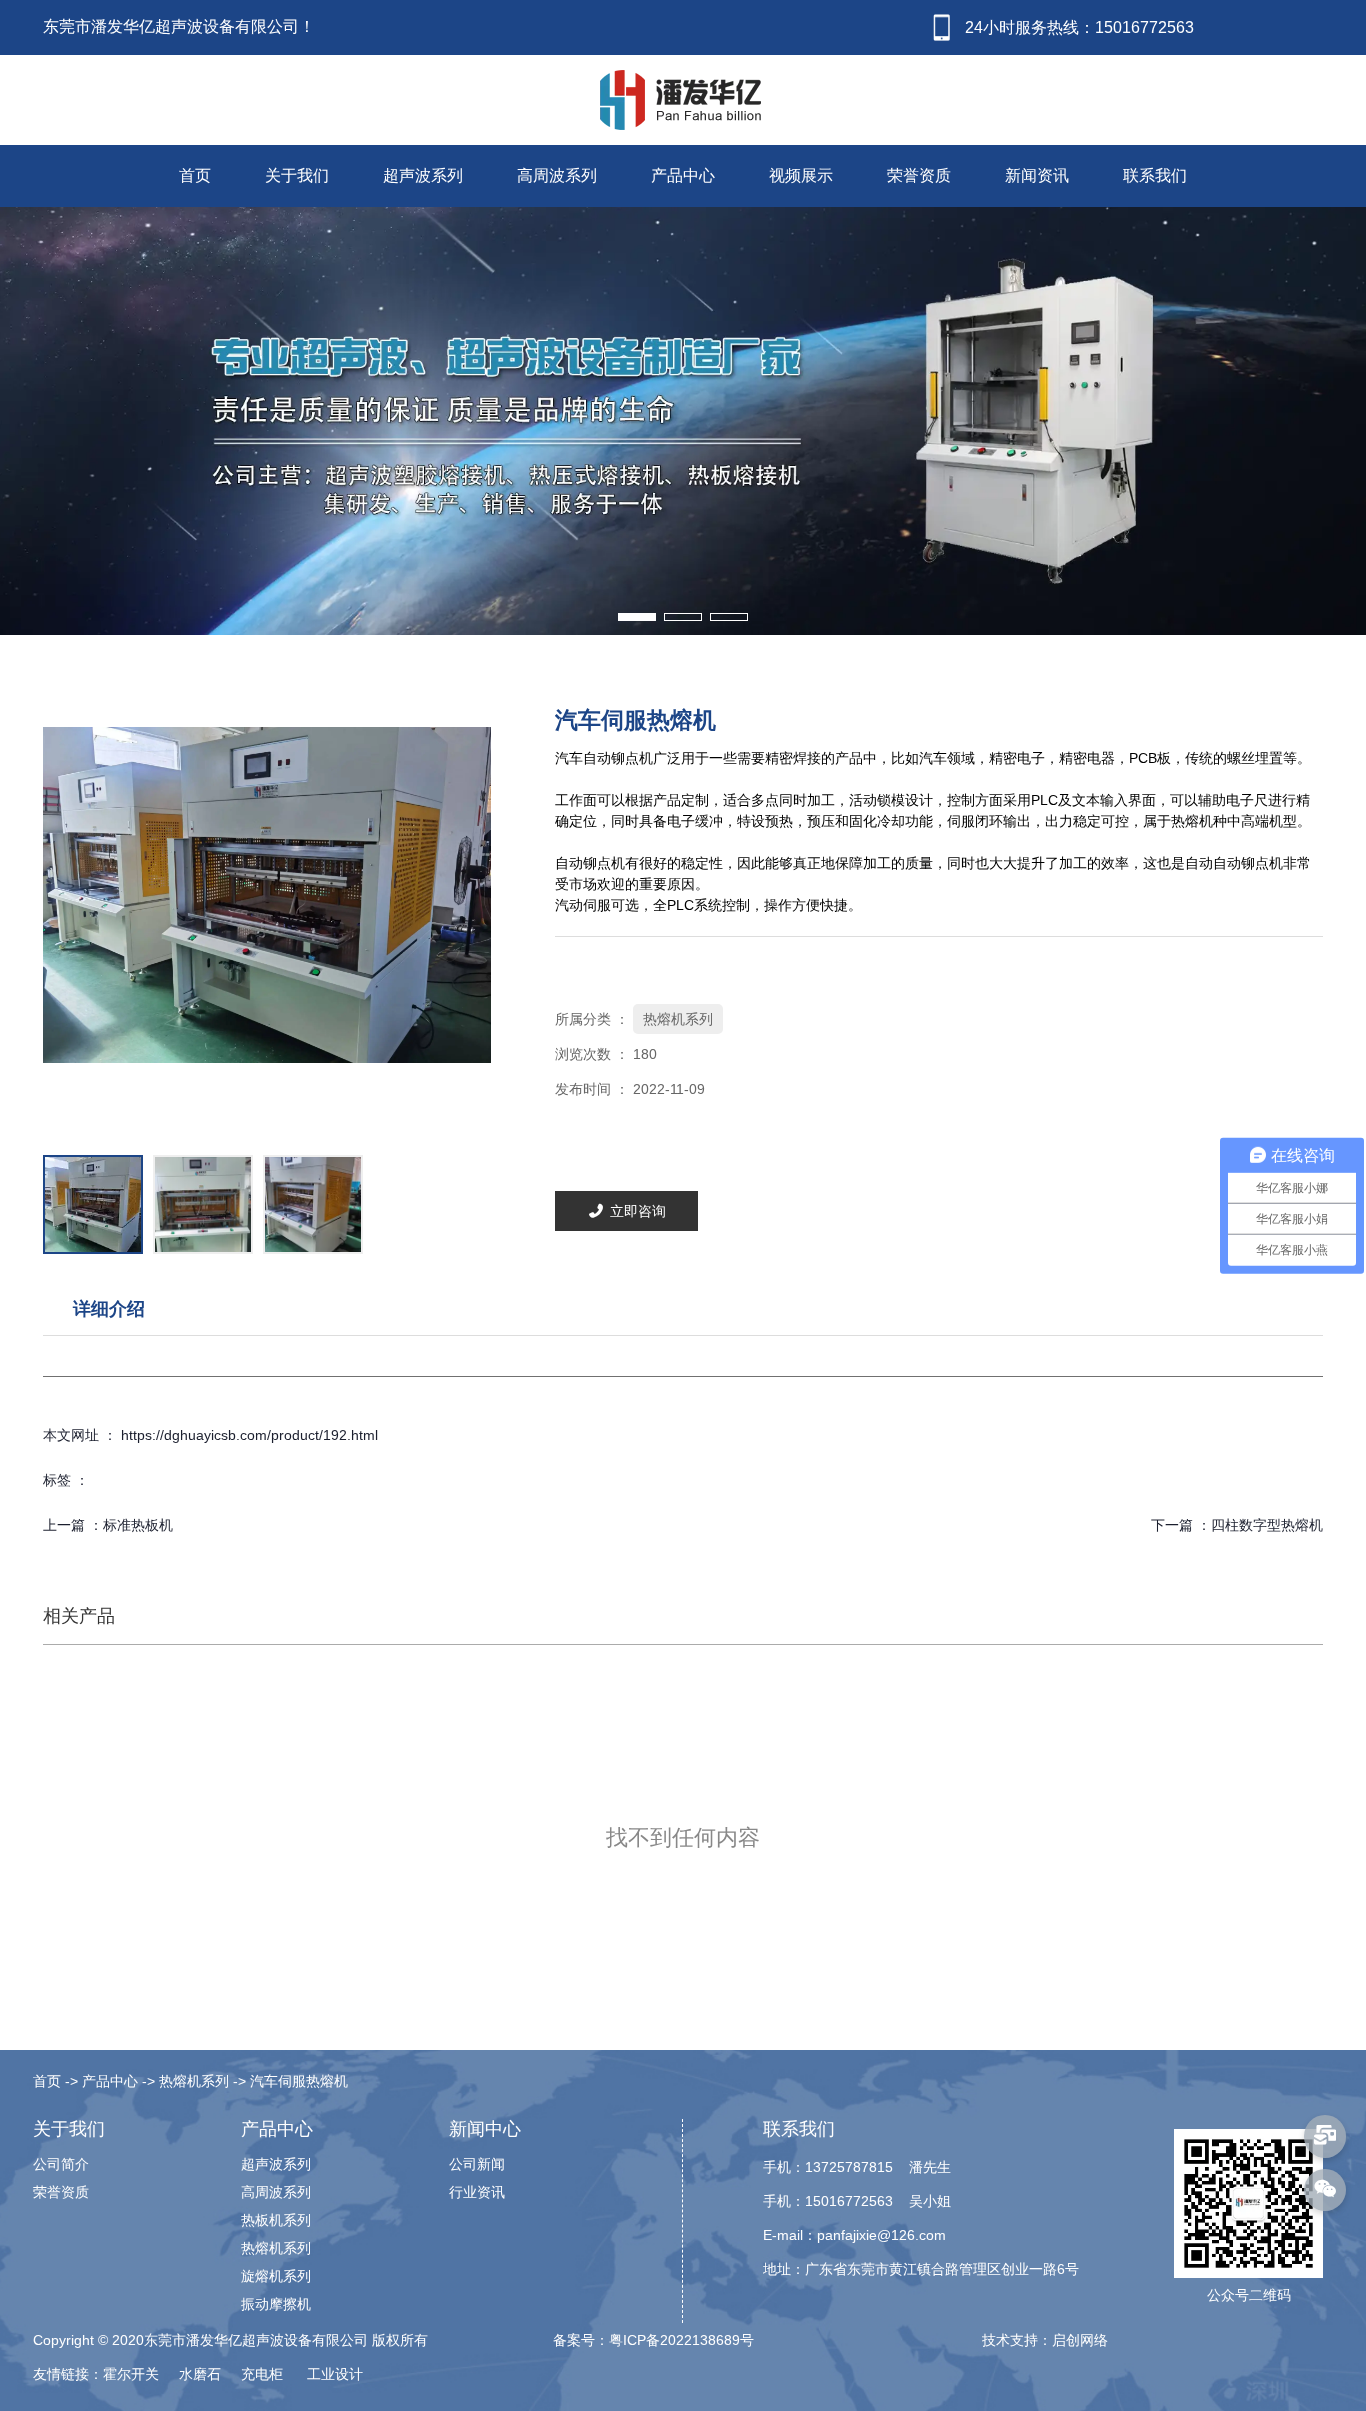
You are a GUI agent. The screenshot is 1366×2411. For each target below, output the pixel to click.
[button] (637, 617)
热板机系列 (276, 2220)
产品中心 (683, 175)
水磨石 (202, 2374)
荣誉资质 (919, 175)
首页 (195, 175)
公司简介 (61, 2164)
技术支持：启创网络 (1045, 2340)
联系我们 (1155, 175)
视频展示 (801, 175)
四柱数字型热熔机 (1267, 1525)
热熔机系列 (678, 1019)
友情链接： (68, 2374)
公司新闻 (477, 2164)
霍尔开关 (133, 2374)
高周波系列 (557, 175)
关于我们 (297, 175)
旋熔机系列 (276, 2276)
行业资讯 (477, 2192)
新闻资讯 (1037, 175)
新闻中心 (485, 2129)
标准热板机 (138, 1525)
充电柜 (264, 2374)
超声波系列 (423, 175)
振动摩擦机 (276, 2304)
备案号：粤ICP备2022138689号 (653, 2340)
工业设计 (335, 2374)
